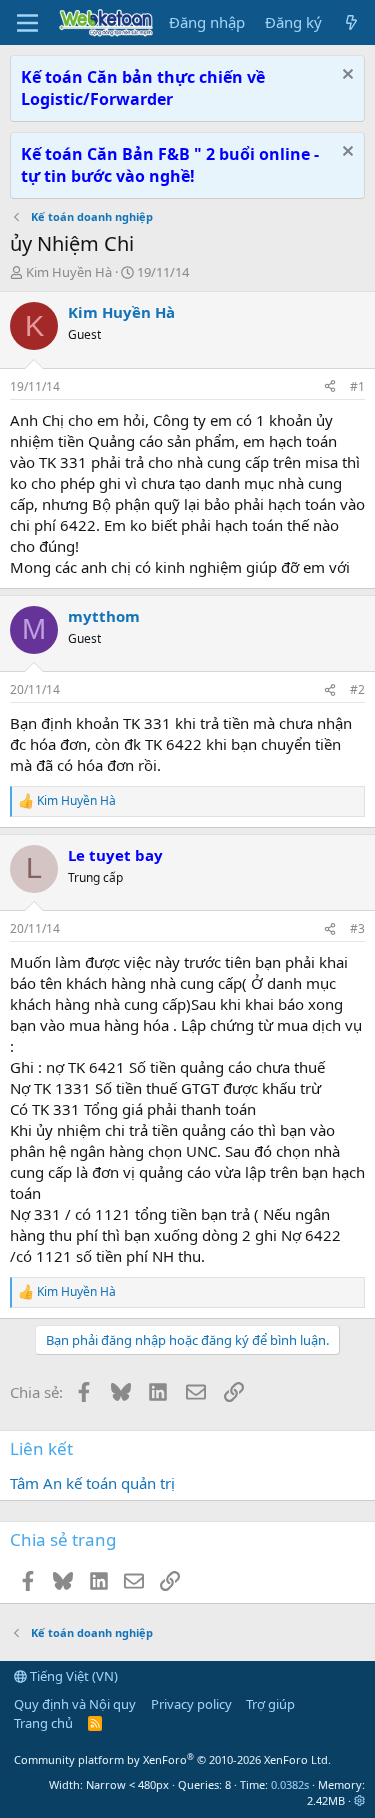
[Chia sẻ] (330, 387)
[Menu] (27, 23)
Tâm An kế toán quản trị (92, 1483)
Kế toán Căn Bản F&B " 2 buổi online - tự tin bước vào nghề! (170, 165)
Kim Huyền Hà (69, 272)
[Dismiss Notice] (345, 76)
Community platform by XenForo (172, 1759)
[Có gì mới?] (351, 22)
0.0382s (290, 1784)
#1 (357, 386)
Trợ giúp (270, 1704)
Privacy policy (191, 1704)
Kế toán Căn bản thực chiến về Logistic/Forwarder (143, 88)
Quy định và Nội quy (75, 1704)
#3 (357, 928)
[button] (359, 1800)
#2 (357, 689)
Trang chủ (43, 1723)
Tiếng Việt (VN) (72, 1676)
